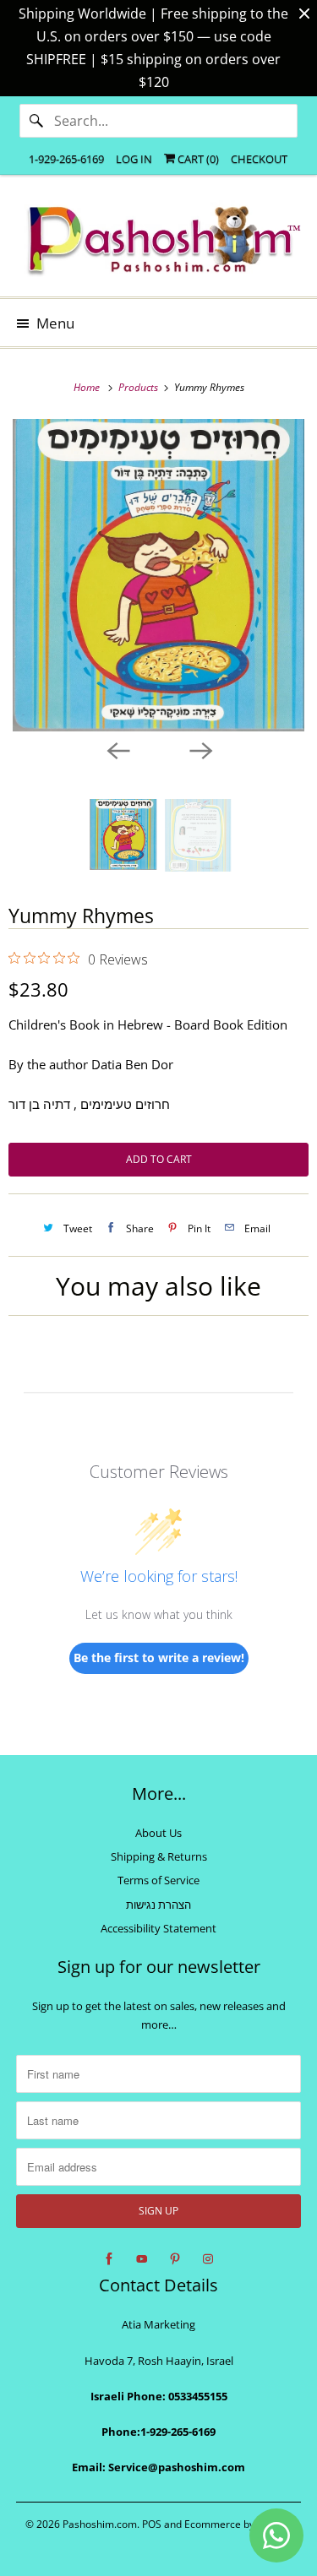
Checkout (259, 159)
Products (139, 387)
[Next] (200, 750)
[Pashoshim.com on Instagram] (208, 2259)
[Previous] (118, 750)
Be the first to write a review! (159, 1658)
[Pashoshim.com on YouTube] (142, 2259)
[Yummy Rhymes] (158, 575)
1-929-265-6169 (66, 159)
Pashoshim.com (100, 2524)
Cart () (197, 159)
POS (152, 2524)
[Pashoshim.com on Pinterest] (175, 2259)
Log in (134, 159)
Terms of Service (158, 1880)
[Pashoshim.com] (158, 242)
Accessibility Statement (158, 1928)
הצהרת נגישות (158, 1905)
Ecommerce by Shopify (238, 2524)
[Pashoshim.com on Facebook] (109, 2259)
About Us (158, 1833)
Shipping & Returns (159, 1856)
